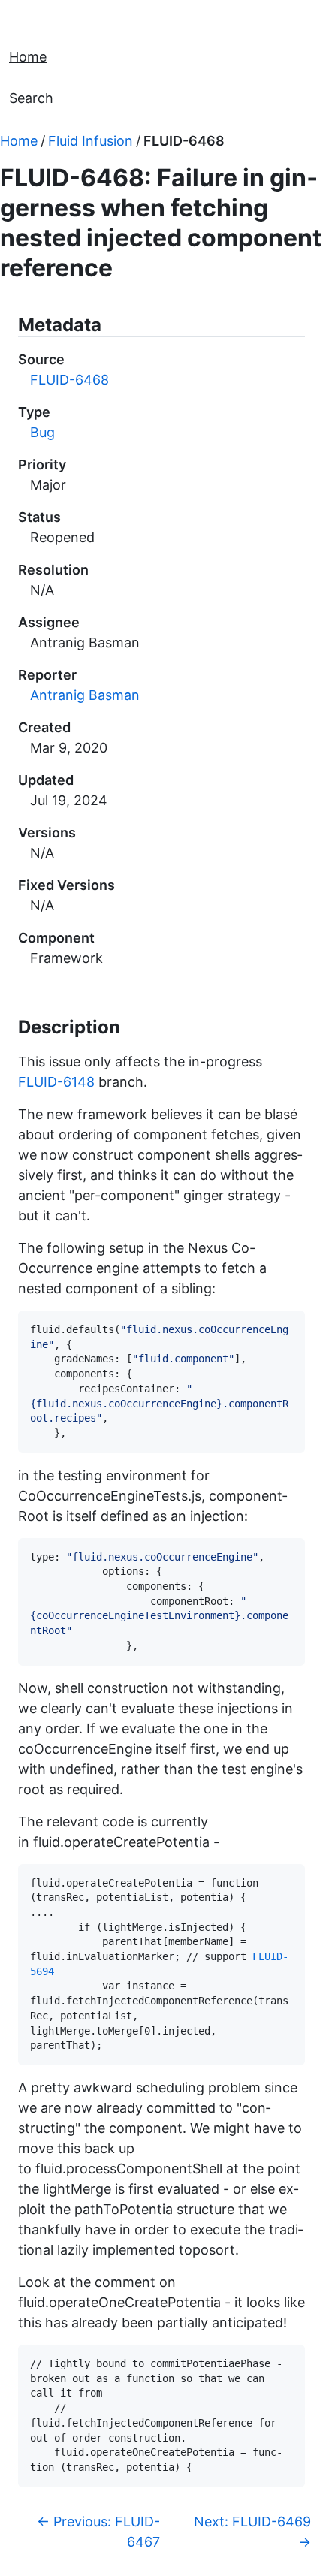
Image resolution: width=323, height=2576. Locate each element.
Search (31, 98)
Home (28, 57)
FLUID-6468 (184, 141)
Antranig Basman (85, 695)
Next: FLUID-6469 (252, 2532)
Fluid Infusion (91, 141)
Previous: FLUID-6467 (98, 2532)
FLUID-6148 (56, 1082)
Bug (42, 432)
